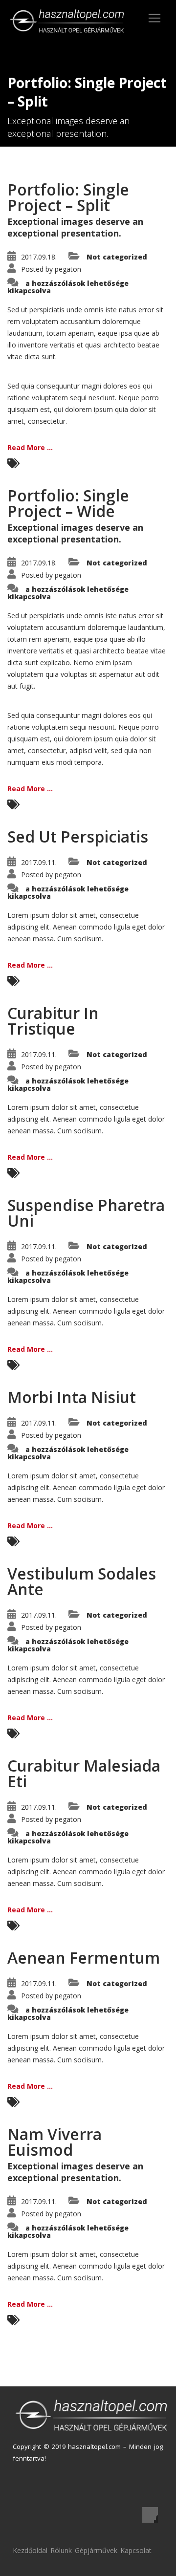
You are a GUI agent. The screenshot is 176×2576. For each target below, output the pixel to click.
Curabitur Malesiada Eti (84, 1773)
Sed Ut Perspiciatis (78, 836)
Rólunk (61, 2550)
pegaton (68, 269)
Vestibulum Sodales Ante (82, 1581)
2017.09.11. (39, 862)
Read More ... (30, 447)
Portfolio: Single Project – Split (68, 197)
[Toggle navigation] (154, 18)
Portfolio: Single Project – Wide (68, 503)
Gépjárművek (96, 2550)
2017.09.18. (39, 257)
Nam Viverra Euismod (55, 2142)
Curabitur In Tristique (53, 1021)
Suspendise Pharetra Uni (86, 1213)
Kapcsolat (136, 2550)
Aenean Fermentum (84, 1958)
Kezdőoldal (30, 2550)
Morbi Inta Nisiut (72, 1397)
